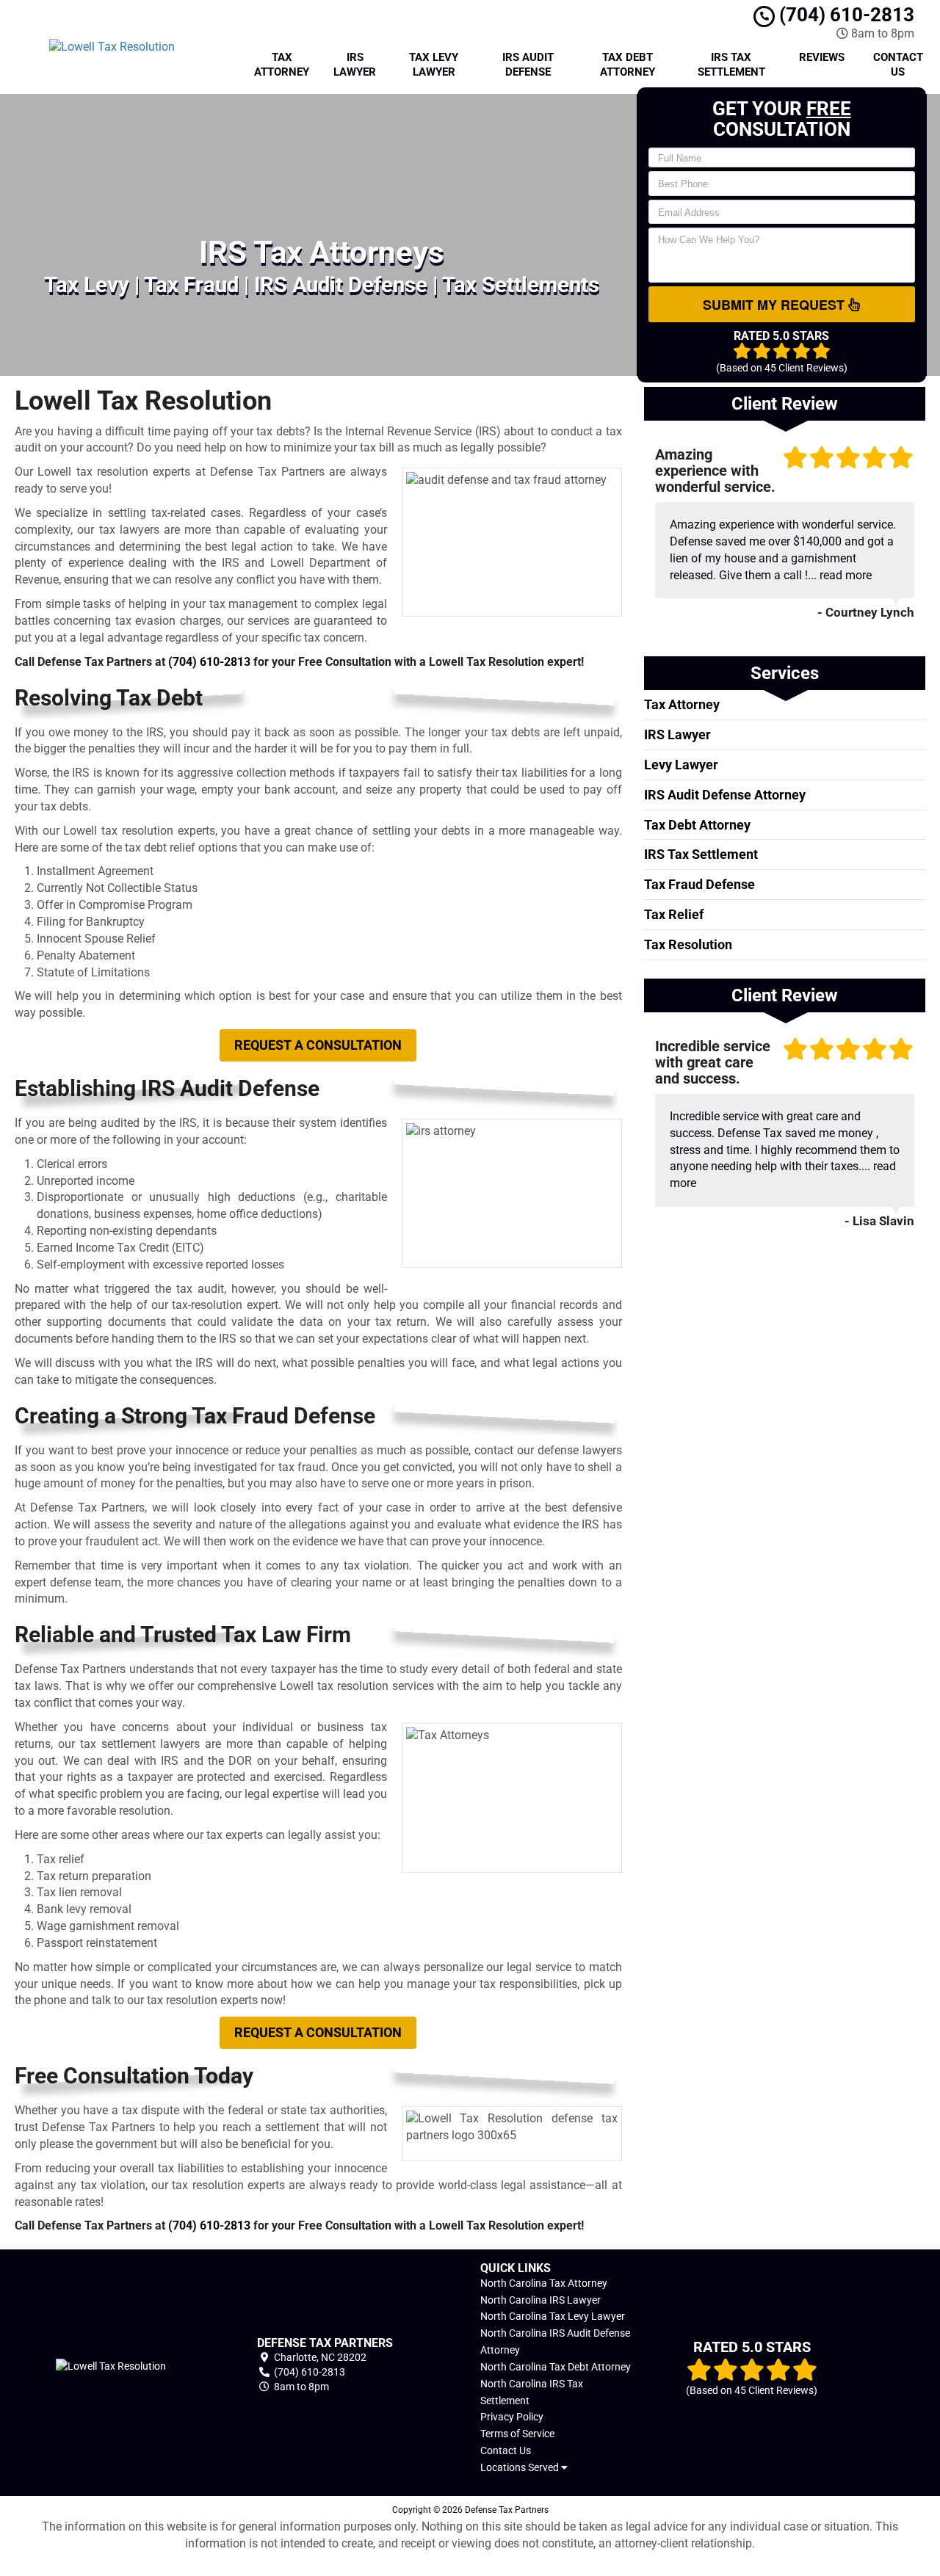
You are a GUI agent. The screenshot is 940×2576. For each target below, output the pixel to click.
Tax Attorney (282, 65)
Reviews (822, 57)
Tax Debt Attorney (628, 65)
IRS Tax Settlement (731, 65)
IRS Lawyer (355, 65)
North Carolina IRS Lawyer (540, 2300)
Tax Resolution (688, 944)
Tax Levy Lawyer (434, 65)
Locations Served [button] (521, 2468)
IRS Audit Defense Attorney (725, 795)
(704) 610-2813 (845, 15)
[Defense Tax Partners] (111, 2365)
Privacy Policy (512, 2417)
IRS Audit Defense (528, 65)
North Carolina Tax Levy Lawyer (553, 2316)
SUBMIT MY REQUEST (775, 305)
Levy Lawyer (681, 765)
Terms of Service (517, 2434)
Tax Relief (674, 914)
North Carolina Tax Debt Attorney (556, 2367)
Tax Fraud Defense (699, 884)
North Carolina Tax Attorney (544, 2283)
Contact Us (898, 65)
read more (846, 575)
